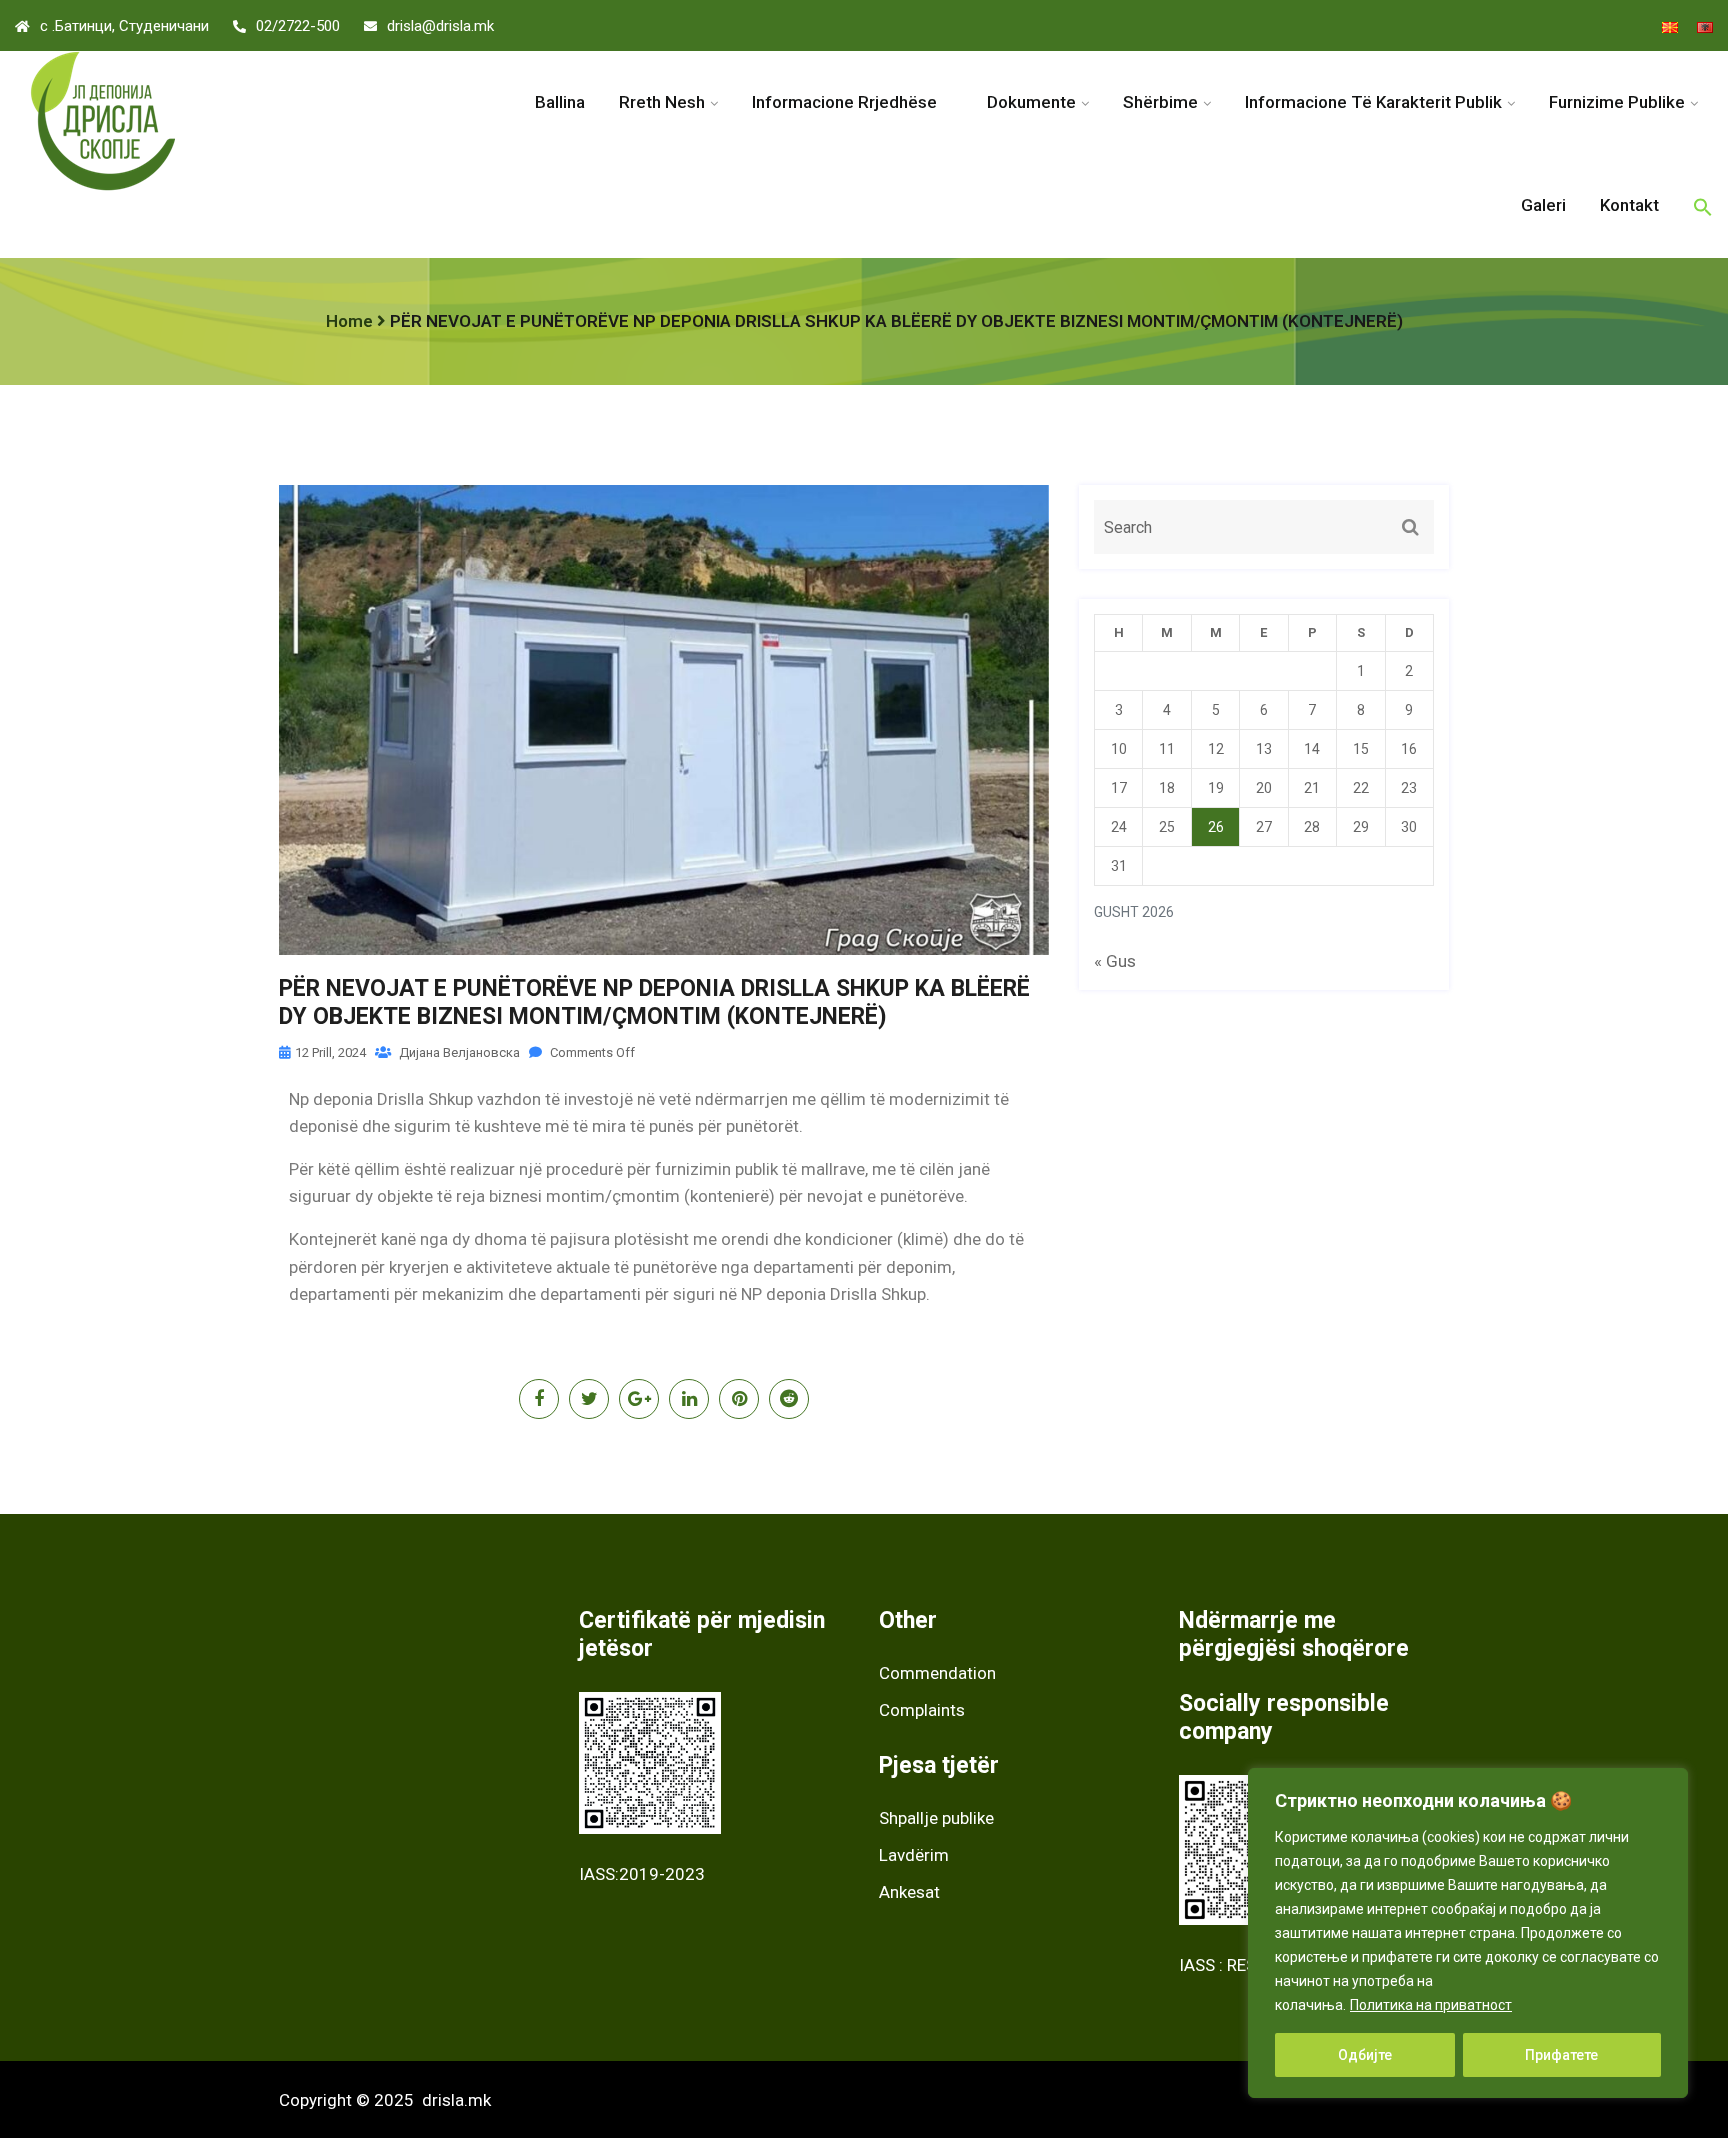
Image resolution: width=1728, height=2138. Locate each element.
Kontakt (1629, 205)
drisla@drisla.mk (440, 26)
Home (349, 321)
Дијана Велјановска (458, 1052)
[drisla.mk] (216, 121)
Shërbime (1160, 102)
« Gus (1115, 961)
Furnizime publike (1617, 102)
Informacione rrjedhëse (852, 102)
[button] (1703, 207)
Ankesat (909, 1892)
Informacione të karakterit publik (1373, 102)
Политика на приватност (1431, 2005)
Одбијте (1365, 2055)
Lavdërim (914, 1855)
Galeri (1543, 205)
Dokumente (1031, 102)
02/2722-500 (298, 26)
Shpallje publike (936, 1818)
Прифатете (1561, 2055)
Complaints (922, 1710)
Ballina (560, 102)
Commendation (937, 1673)
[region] (1468, 1933)
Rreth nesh (662, 102)
